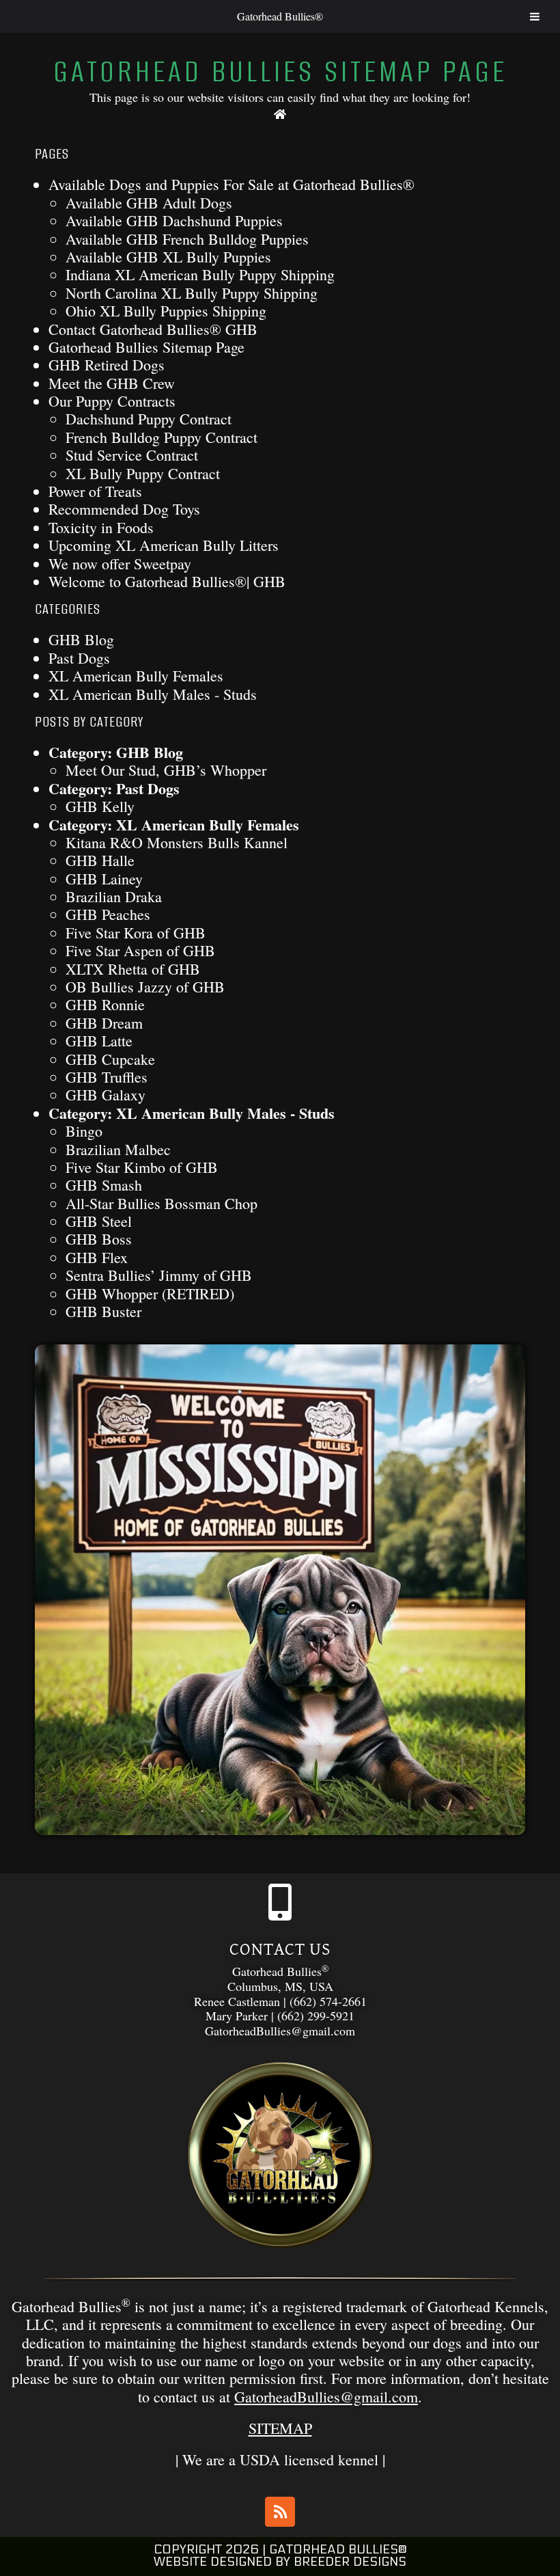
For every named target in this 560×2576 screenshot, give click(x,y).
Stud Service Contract (132, 455)
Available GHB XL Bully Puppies (168, 257)
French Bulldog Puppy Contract (162, 437)
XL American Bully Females (136, 676)
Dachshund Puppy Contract (149, 419)
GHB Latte (99, 1041)
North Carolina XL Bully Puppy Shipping (192, 293)
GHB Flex (97, 1257)
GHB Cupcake (110, 1059)
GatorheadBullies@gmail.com (326, 2397)
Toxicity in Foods (101, 527)
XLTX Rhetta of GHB (133, 969)
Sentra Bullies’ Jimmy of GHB (159, 1275)
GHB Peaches (108, 914)
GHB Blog (81, 639)
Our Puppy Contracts (112, 401)
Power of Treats (95, 491)
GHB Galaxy (106, 1095)
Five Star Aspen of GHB (140, 950)
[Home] (280, 114)
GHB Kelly (100, 806)
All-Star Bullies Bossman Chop (162, 1203)
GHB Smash (104, 1185)
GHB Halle (100, 860)
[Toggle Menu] (535, 16)
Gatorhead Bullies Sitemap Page (146, 347)
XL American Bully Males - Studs (153, 694)
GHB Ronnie (105, 1004)
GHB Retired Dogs (107, 365)
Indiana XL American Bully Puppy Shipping (200, 274)
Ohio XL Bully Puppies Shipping (166, 311)
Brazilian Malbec (118, 1149)
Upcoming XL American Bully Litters (164, 545)
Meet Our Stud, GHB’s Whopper (166, 770)
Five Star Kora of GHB (136, 933)
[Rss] (280, 2512)
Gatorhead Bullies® (280, 16)
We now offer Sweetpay (120, 564)
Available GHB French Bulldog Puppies (187, 239)
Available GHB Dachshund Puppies (174, 220)
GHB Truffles (107, 1077)
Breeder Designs (350, 2562)
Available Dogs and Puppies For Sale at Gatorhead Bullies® (232, 184)
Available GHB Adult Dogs (149, 203)
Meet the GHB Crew (112, 383)
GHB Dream (104, 1023)
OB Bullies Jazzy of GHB (145, 987)
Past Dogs (79, 658)
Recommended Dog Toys (124, 509)
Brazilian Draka (114, 896)
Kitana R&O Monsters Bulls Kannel (177, 842)
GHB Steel (99, 1221)
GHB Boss (99, 1239)
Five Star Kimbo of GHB (142, 1167)
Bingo (84, 1131)
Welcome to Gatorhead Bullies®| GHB (167, 581)
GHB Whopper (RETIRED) (150, 1293)
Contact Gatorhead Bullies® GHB (153, 329)
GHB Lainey (104, 879)
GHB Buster (103, 1311)
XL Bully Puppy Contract (143, 473)
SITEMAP (280, 2428)
